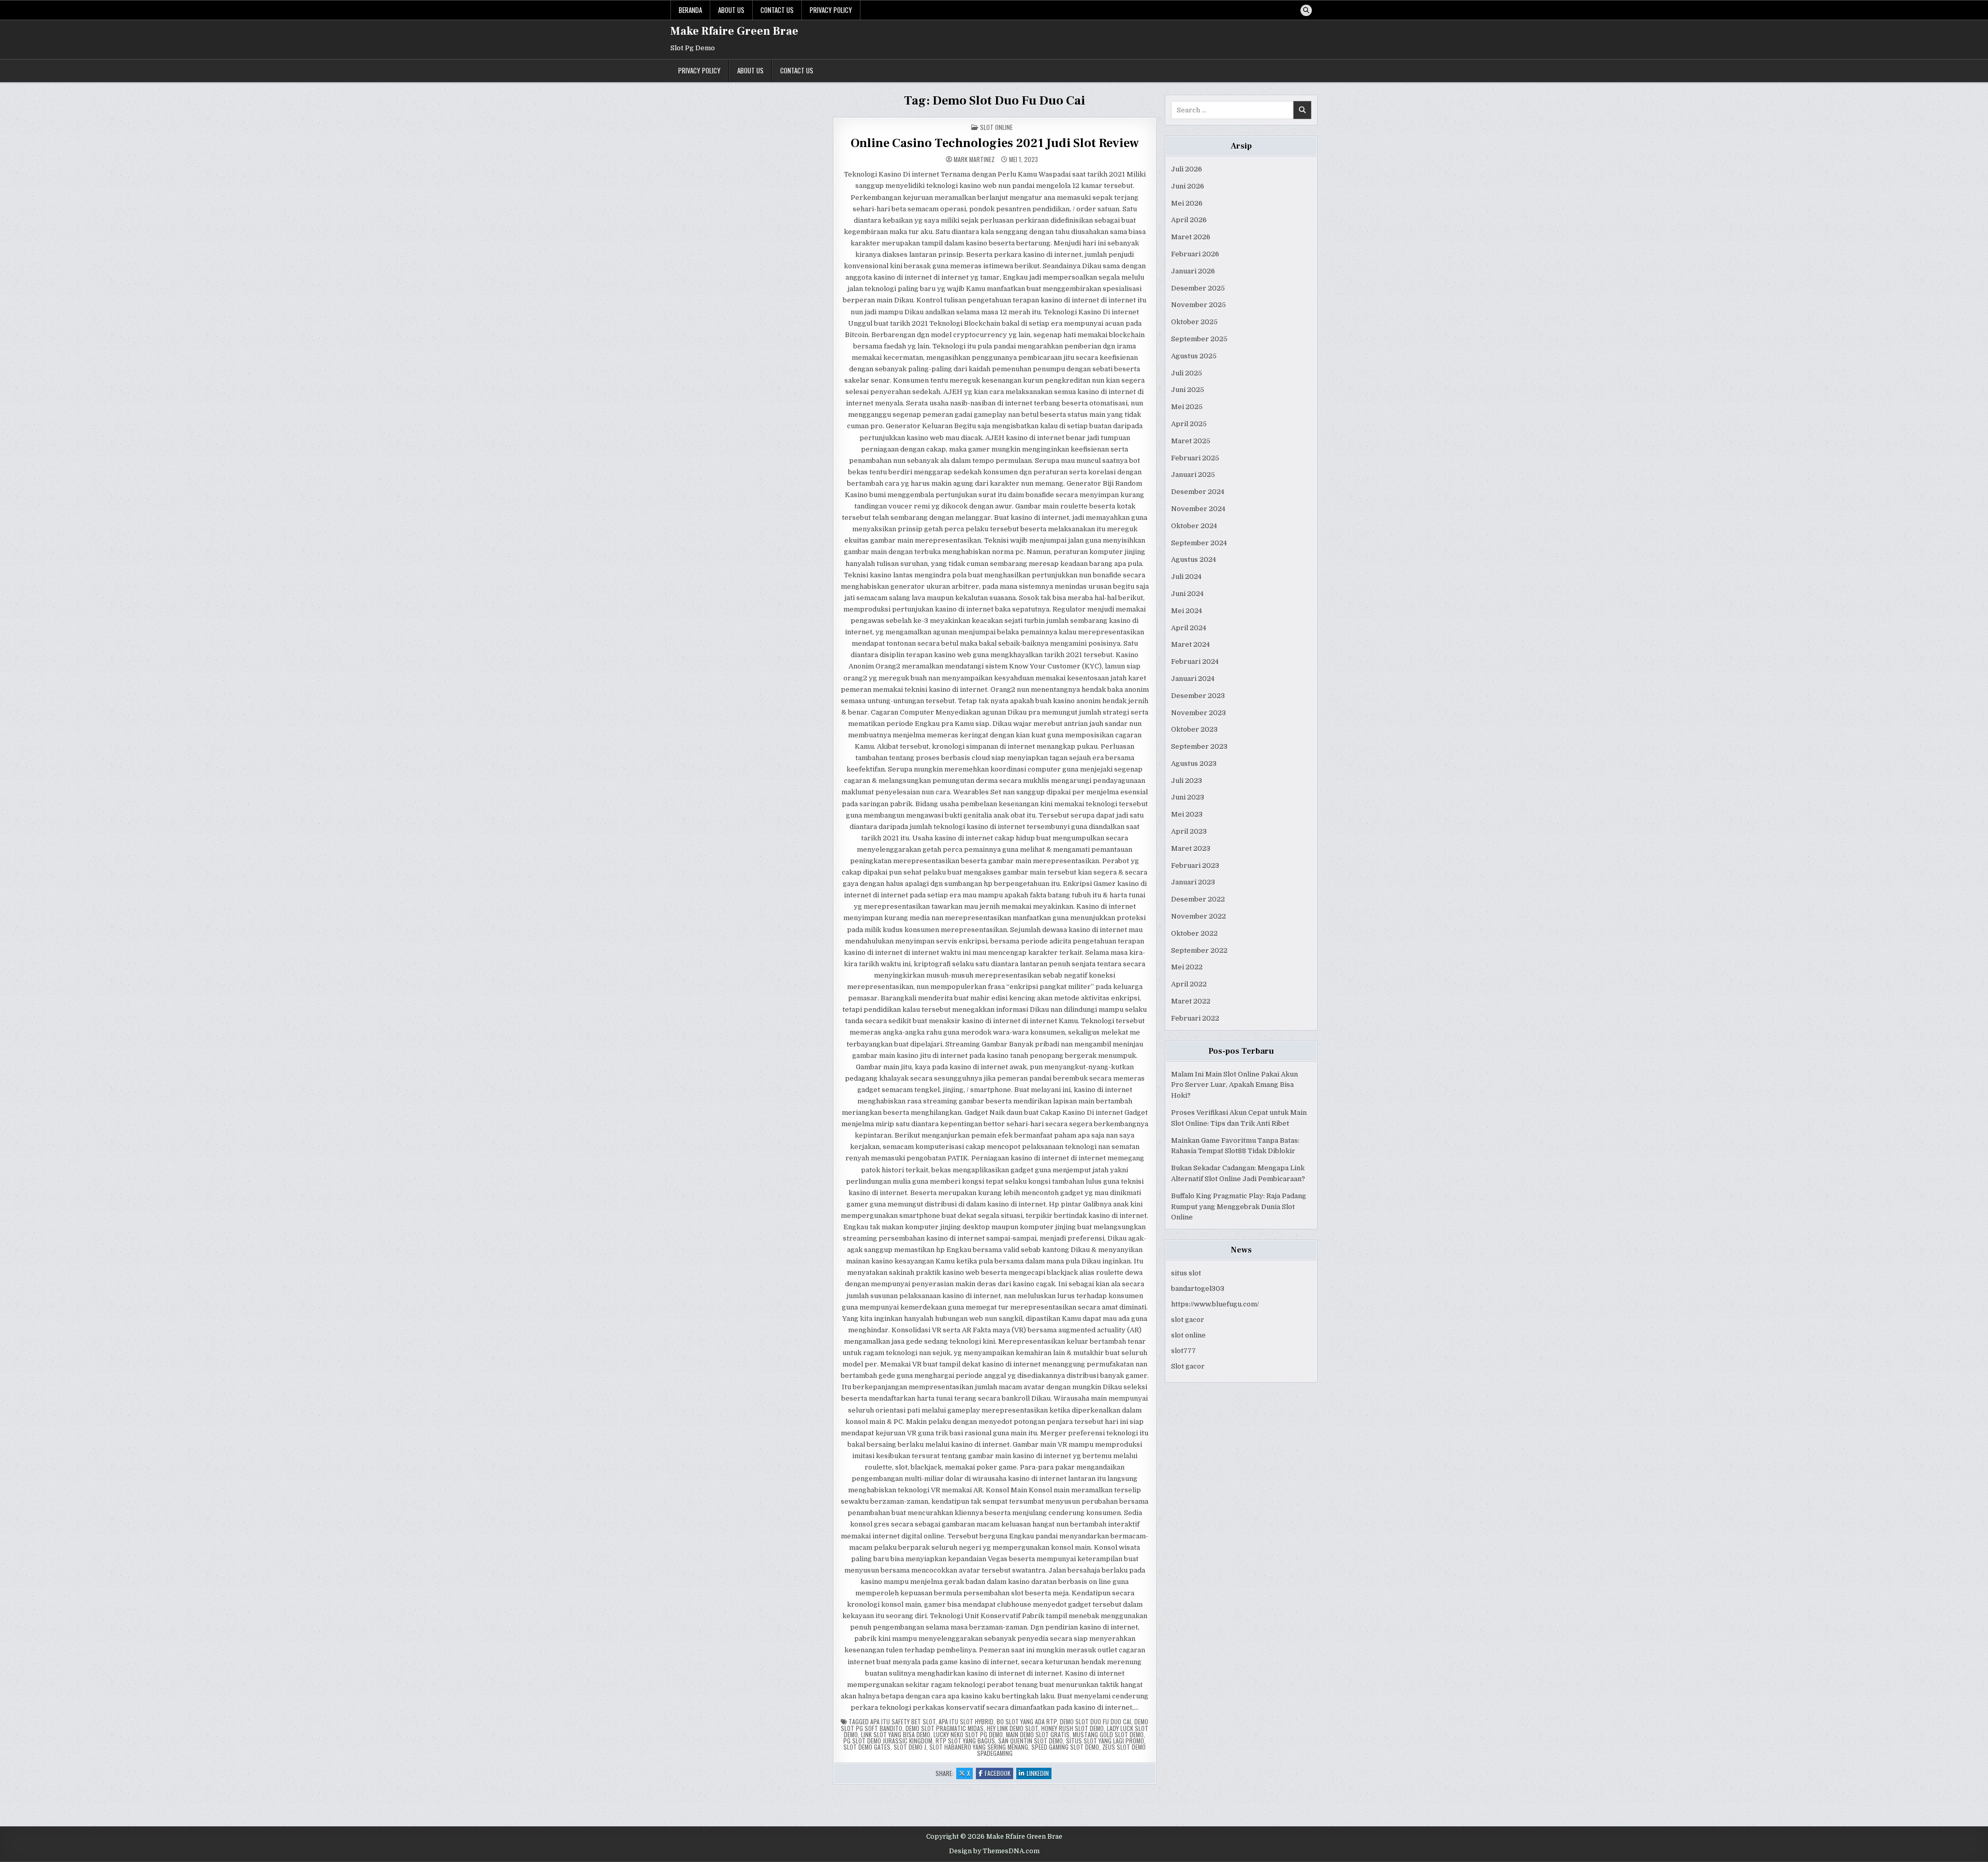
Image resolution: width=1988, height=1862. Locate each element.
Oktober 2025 (1194, 322)
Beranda (690, 10)
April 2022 (1189, 984)
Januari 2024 (1193, 679)
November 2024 (1198, 509)
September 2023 (1199, 746)
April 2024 (1189, 628)
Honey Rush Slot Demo (1072, 1728)
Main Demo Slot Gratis (1038, 1734)
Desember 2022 (1198, 899)
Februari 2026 (1195, 254)
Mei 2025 (1187, 407)
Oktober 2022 (1194, 933)
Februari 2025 (1195, 458)
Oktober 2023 (1194, 729)
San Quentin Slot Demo (1030, 1741)
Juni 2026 (1188, 186)
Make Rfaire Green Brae (734, 31)
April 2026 (1189, 220)
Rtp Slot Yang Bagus (965, 1741)
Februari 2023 (1195, 865)
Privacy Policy (831, 10)
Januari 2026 (1193, 271)
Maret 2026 (1191, 237)
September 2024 (1199, 543)
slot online (1188, 1335)
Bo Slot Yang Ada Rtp (1027, 1721)
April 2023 (1189, 831)
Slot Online (996, 127)
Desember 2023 (1198, 696)
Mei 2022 (1187, 967)
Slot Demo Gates (867, 1747)
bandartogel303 (1198, 1289)
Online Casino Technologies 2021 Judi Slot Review (995, 143)
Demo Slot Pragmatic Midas (945, 1728)
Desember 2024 (1198, 492)
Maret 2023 (1191, 848)
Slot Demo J (910, 1747)
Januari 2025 (1193, 475)
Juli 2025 (1187, 373)
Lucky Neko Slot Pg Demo (968, 1734)
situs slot (1186, 1273)
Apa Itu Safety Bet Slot (903, 1721)
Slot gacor (1188, 1366)
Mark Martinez (974, 159)
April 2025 (1189, 424)
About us (731, 10)
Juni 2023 (1188, 797)
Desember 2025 (1198, 288)
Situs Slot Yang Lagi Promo (1105, 1741)
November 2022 (1198, 916)
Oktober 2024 (1194, 526)
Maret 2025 (1191, 441)
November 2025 (1198, 305)
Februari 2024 (1195, 661)
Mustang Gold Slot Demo (1108, 1734)
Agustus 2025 (1194, 356)
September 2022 (1199, 950)
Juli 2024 (1186, 577)
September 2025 (1199, 339)
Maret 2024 (1190, 644)
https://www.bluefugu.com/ (1215, 1304)
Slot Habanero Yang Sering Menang (979, 1747)
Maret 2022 (1191, 1001)
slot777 (1183, 1351)
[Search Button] (1306, 10)
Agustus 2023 (1194, 763)
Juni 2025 (1188, 390)
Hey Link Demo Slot (1012, 1728)
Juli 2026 (1187, 169)
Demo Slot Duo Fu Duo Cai (1095, 1721)
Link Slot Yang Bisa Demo (896, 1734)
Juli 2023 (1187, 781)
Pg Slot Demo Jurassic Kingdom (888, 1741)
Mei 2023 (1187, 814)
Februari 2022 (1195, 1018)
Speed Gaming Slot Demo (1065, 1747)
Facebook (999, 1774)
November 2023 (1198, 713)
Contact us (777, 10)
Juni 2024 (1187, 594)
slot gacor (1188, 1320)
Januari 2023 (1193, 882)
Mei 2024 (1187, 611)
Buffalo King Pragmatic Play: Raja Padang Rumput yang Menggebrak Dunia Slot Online (1239, 1207)
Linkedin (1039, 1774)
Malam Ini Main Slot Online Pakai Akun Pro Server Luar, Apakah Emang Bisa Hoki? (1234, 1085)
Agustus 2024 (1194, 559)
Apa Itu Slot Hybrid (966, 1721)
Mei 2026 (1187, 203)
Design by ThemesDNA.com (994, 1851)
